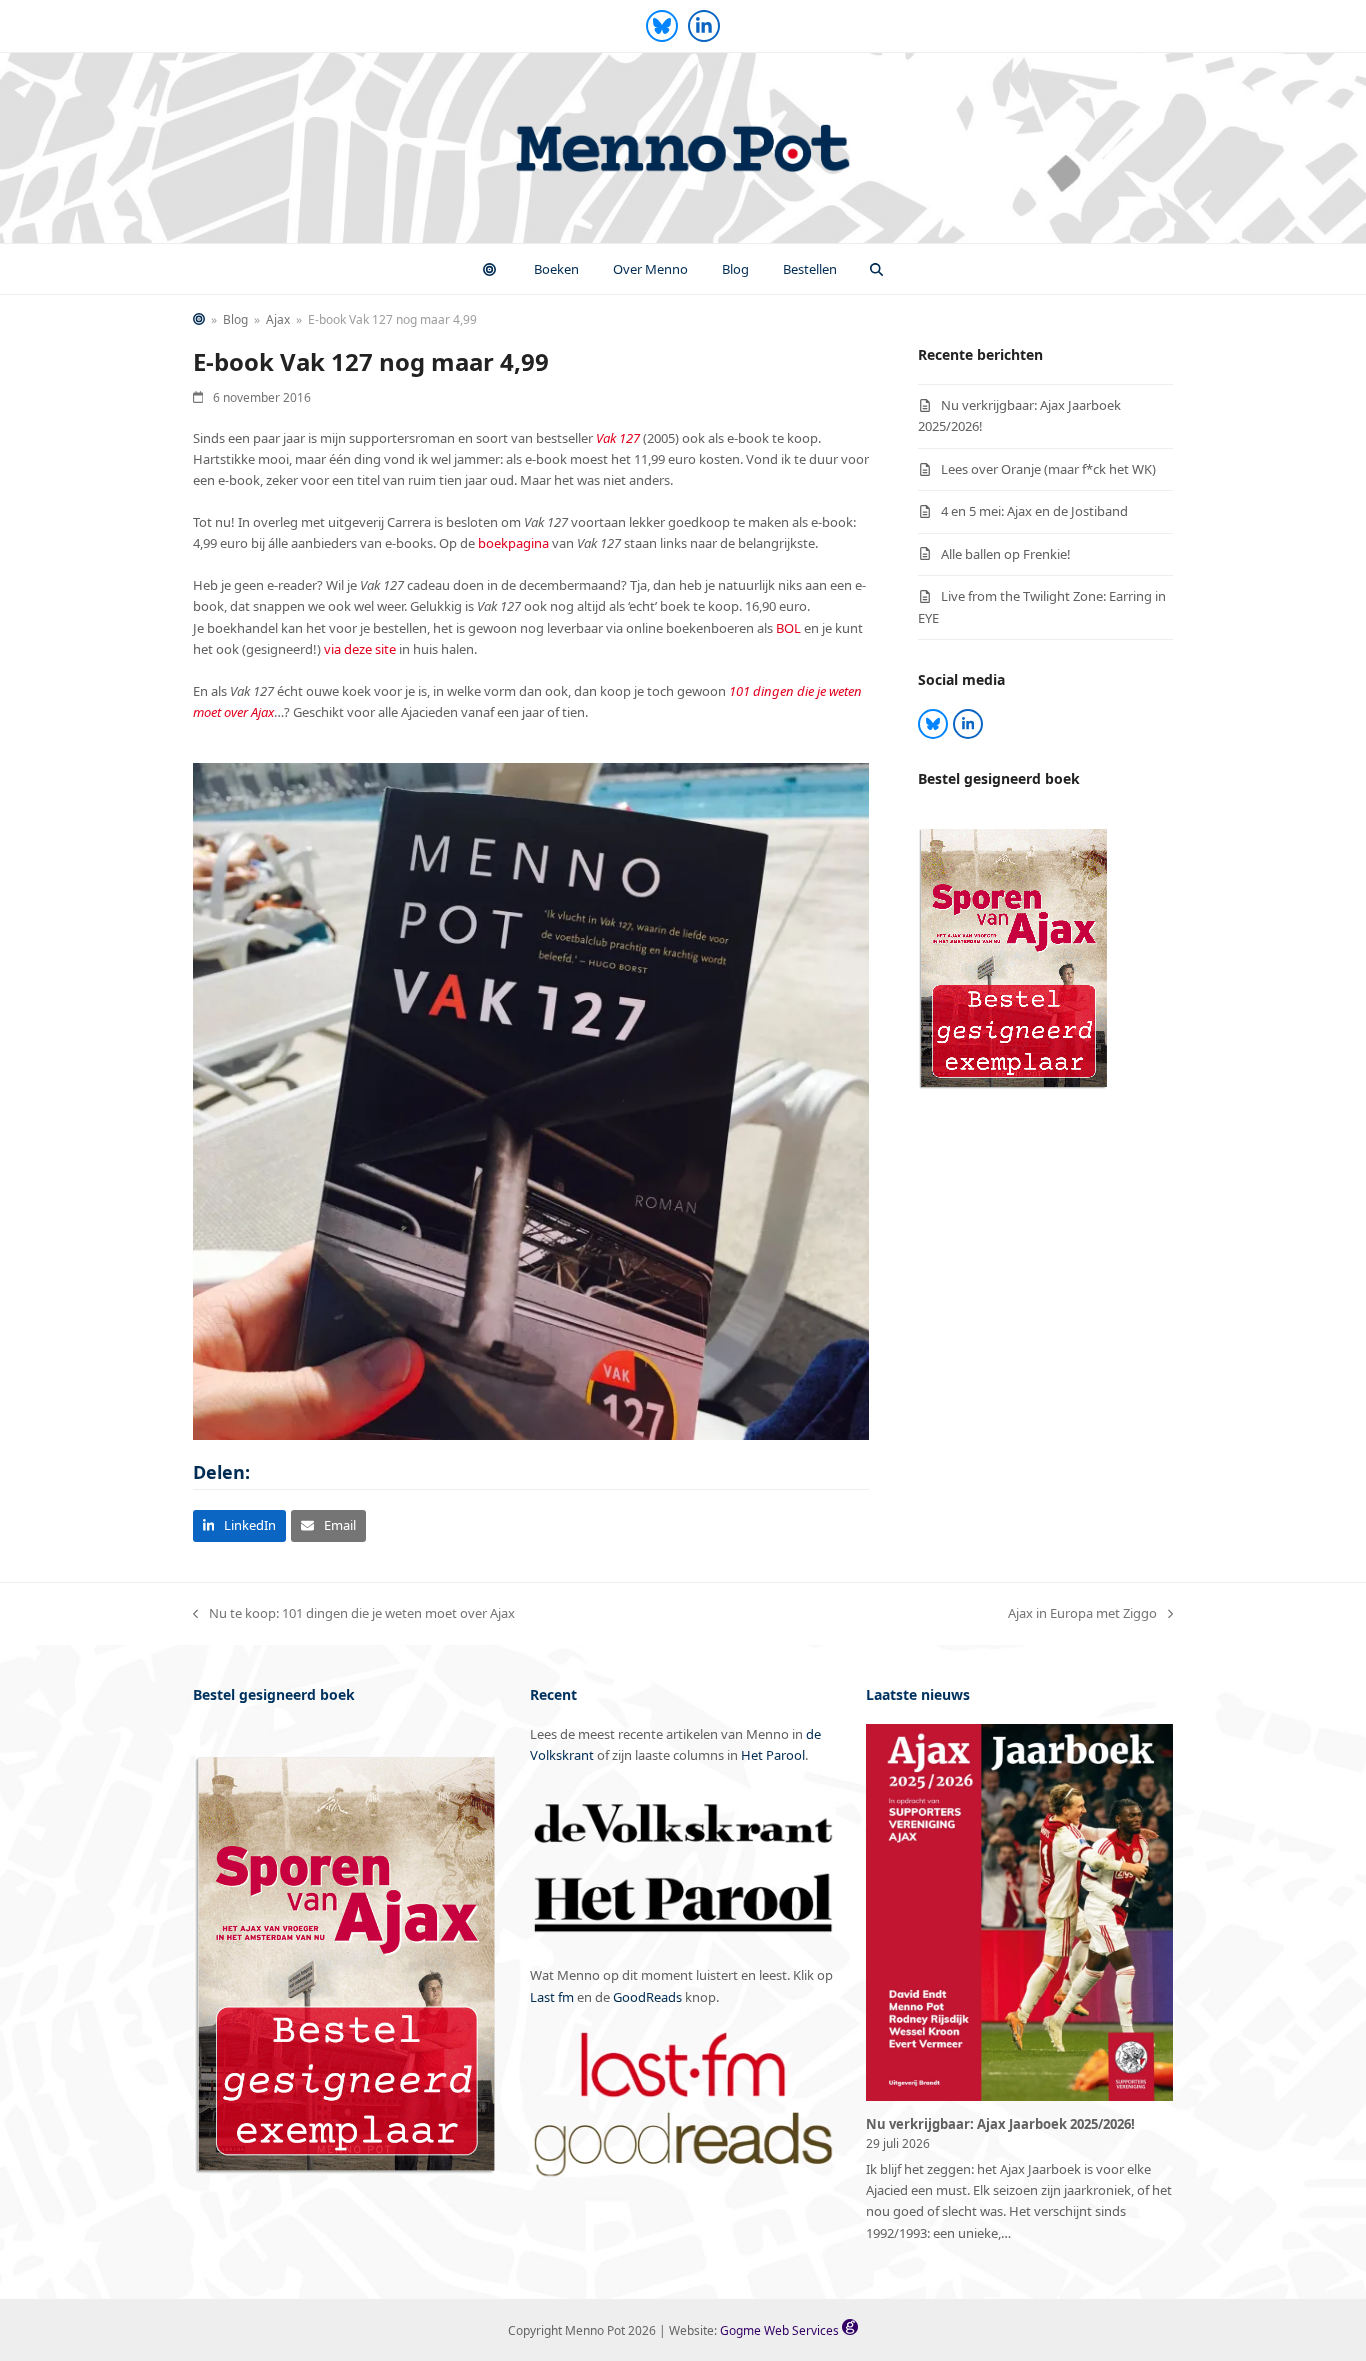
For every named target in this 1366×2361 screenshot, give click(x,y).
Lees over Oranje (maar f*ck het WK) (1048, 469)
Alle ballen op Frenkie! (1006, 554)
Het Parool (773, 1755)
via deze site (360, 649)
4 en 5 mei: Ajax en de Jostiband (1034, 511)
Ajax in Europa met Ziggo (1082, 1614)
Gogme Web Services (781, 2330)
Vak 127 (618, 438)
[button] (877, 269)
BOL (788, 628)
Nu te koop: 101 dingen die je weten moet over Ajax (354, 1614)
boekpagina (513, 543)
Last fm (552, 1997)
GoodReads (647, 1997)
